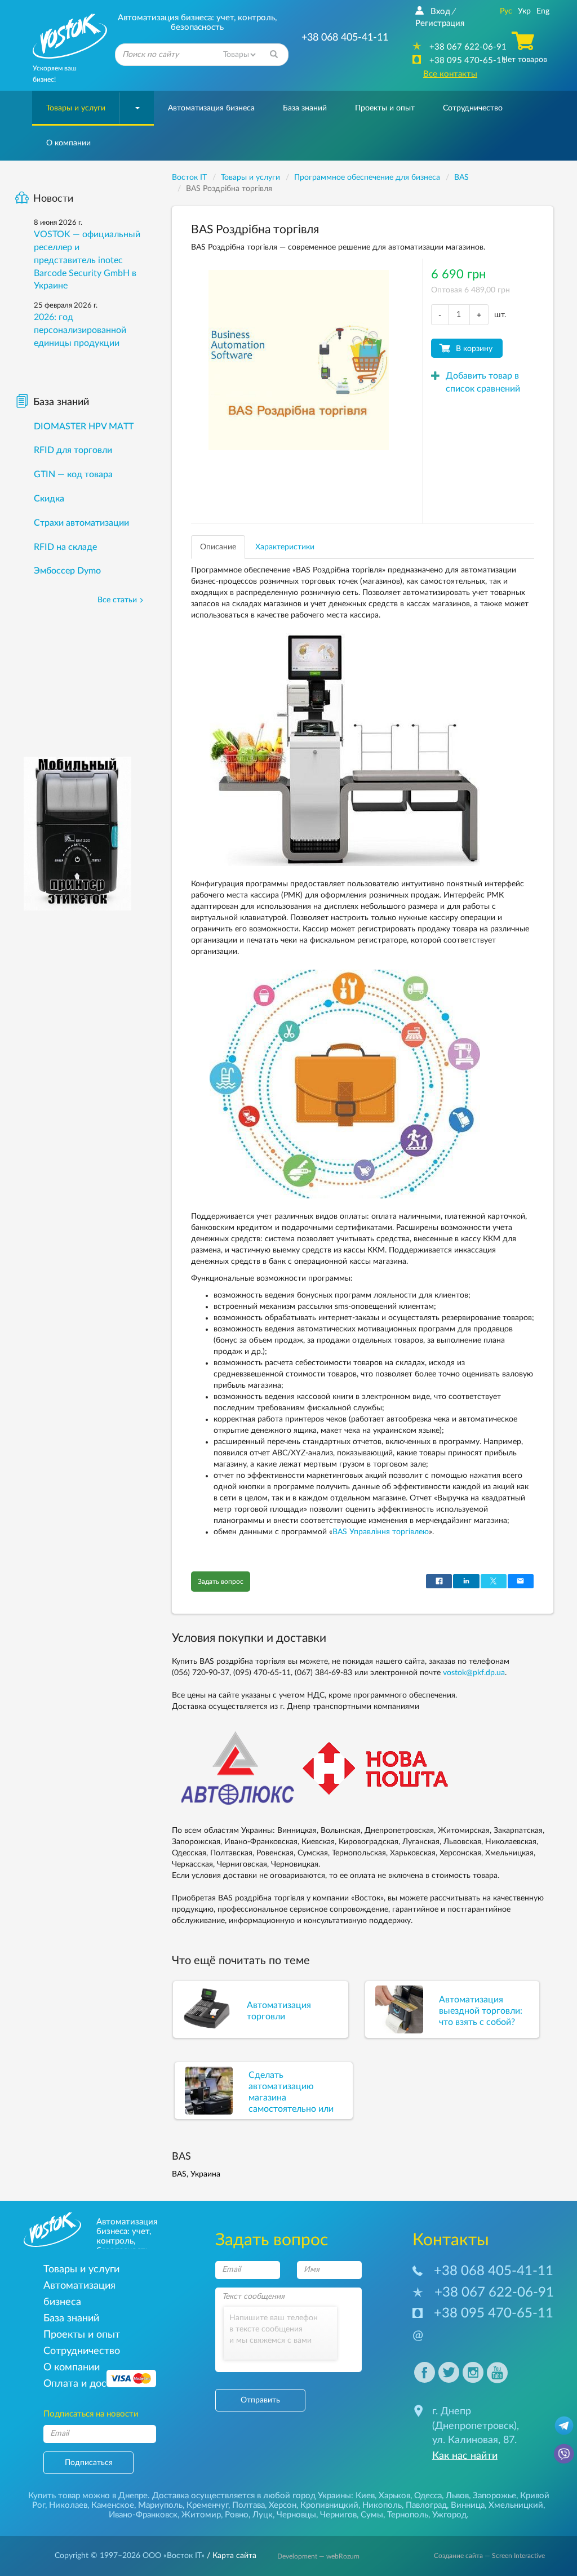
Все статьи (117, 600)
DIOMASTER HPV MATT (84, 427)
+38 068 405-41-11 (494, 2271)
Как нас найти (465, 2456)
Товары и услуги (76, 108)
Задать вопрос (221, 1582)
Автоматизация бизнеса (211, 108)
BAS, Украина (196, 2174)
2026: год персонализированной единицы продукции (80, 330)
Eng (543, 11)
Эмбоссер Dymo (67, 571)
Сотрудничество (473, 108)
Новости (53, 199)
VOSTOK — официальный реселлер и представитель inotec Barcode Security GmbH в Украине (87, 260)
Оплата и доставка (88, 2384)
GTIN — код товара (73, 474)
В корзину (474, 349)
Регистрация (440, 23)
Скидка (49, 499)
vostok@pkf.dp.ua (474, 1673)
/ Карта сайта (230, 2556)
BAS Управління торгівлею (381, 1532)
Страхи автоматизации (81, 523)
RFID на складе (65, 547)
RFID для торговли (73, 450)
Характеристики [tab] (285, 547)
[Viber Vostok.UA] (564, 2453)
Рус (506, 11)
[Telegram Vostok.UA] (564, 2425)
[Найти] (274, 55)
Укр (524, 11)
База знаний (305, 108)
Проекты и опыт (385, 108)
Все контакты (450, 74)
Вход (440, 12)
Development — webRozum (318, 2556)
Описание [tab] (218, 547)
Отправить (260, 2400)
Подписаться (89, 2463)
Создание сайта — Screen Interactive (489, 2556)
